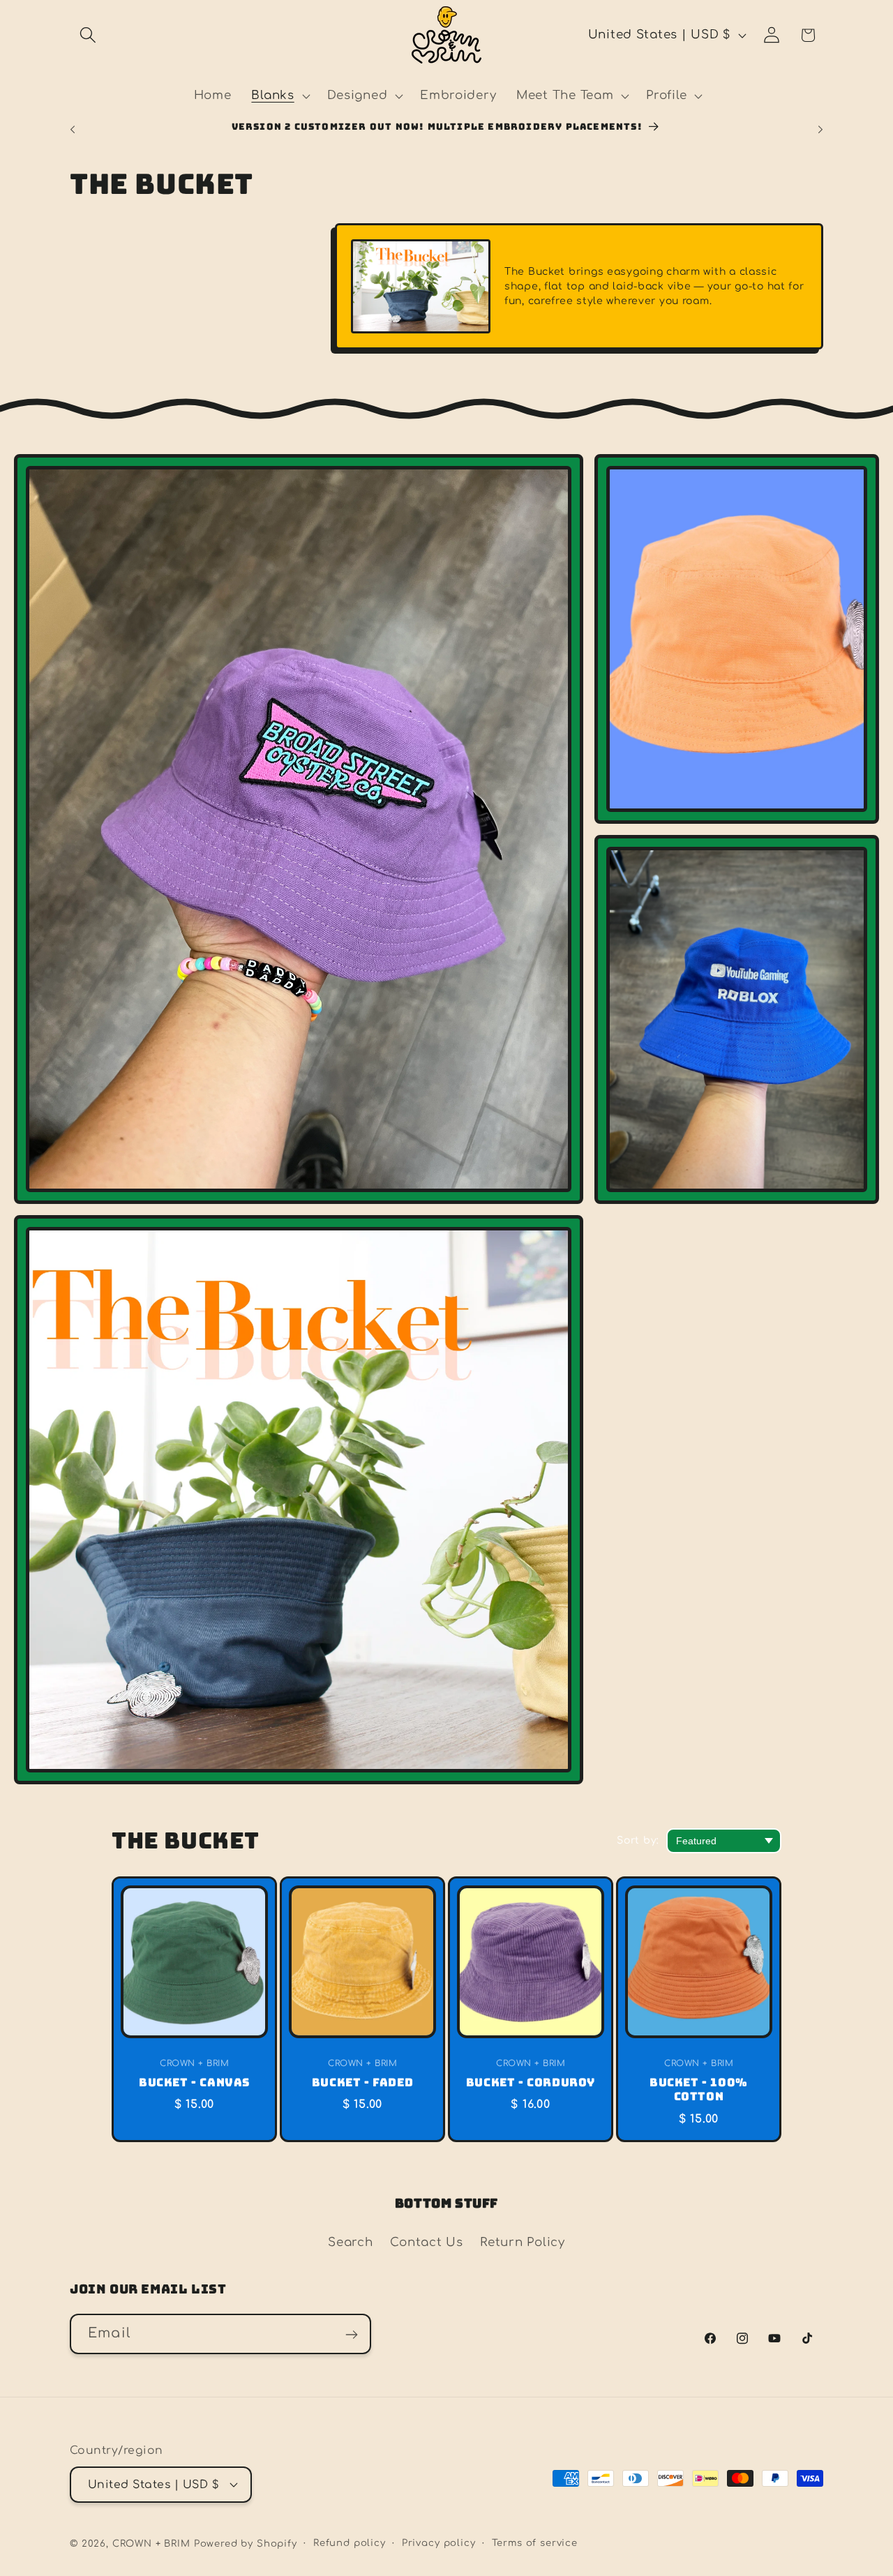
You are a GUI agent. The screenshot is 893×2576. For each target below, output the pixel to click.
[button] (88, 35)
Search (350, 2242)
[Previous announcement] (73, 129)
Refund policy (350, 2542)
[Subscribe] (351, 2335)
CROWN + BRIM (151, 2543)
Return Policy (522, 2242)
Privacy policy (439, 2542)
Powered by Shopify (246, 2543)
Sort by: (638, 1840)
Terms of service (535, 2542)
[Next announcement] (820, 129)
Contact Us (426, 2242)
